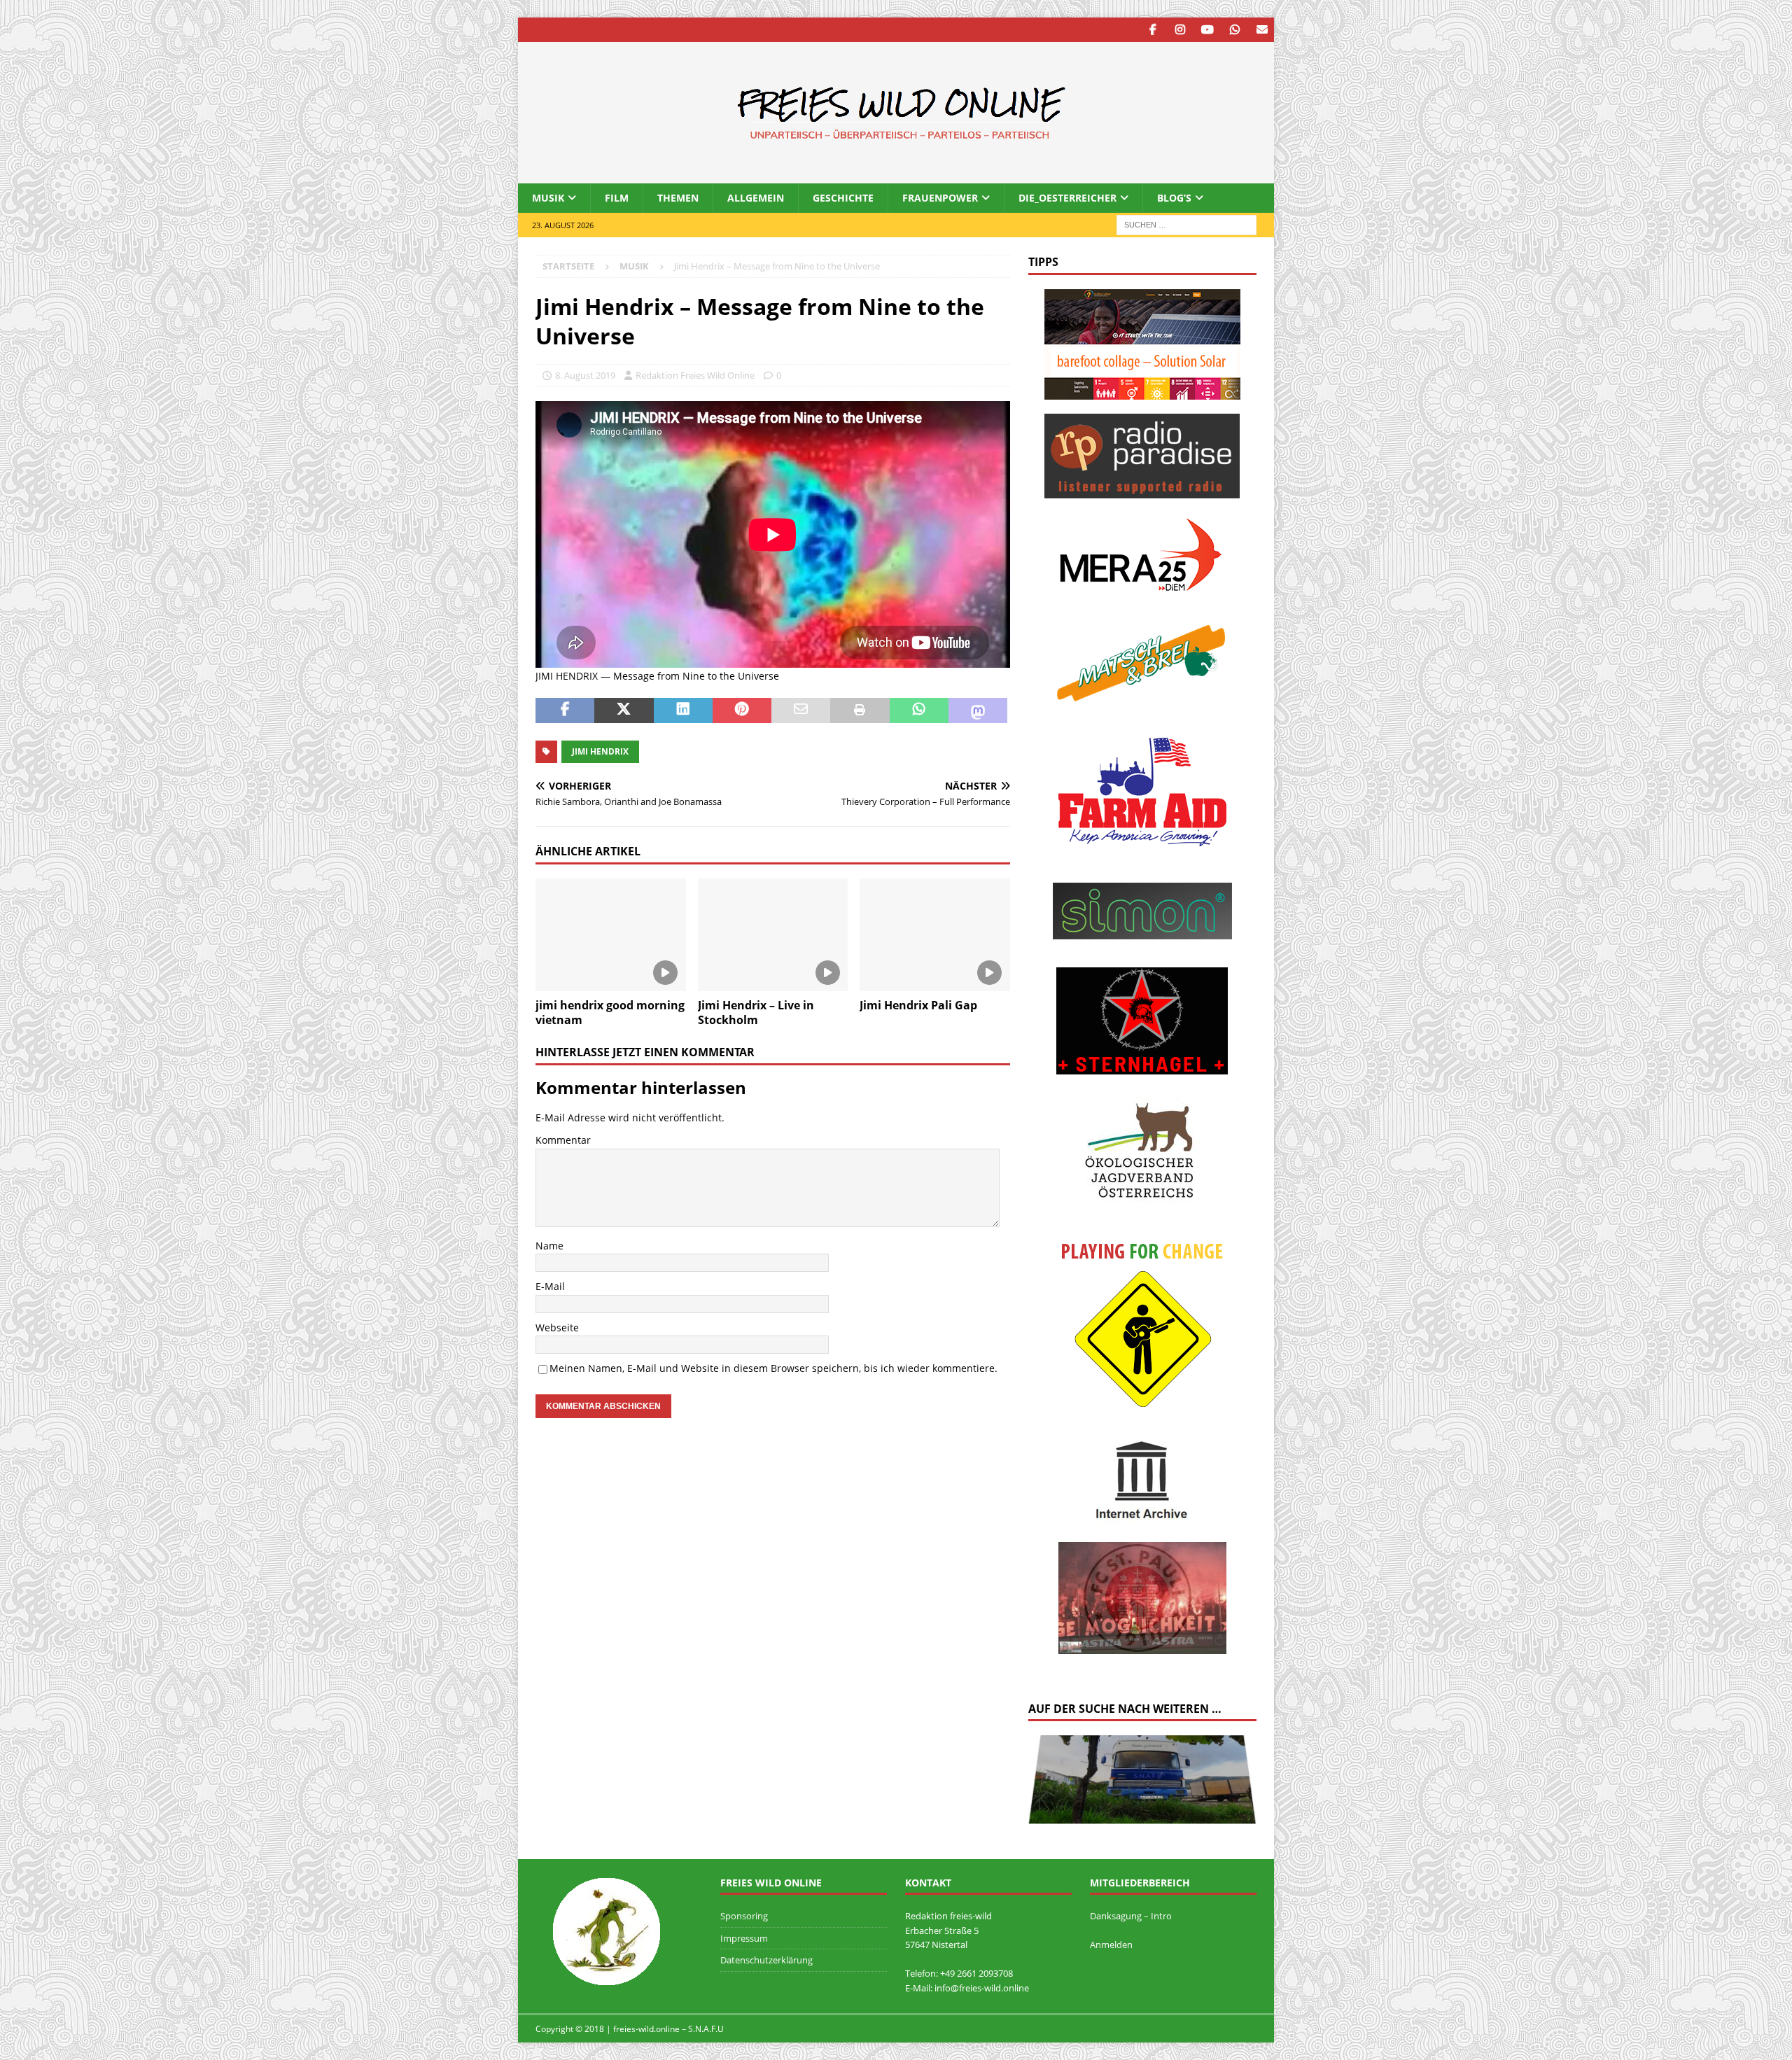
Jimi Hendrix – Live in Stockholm (756, 1013)
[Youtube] (1207, 30)
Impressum (744, 1938)
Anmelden (1111, 1945)
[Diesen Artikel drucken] (860, 710)
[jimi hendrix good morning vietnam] (611, 935)
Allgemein (756, 198)
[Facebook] (1153, 30)
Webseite (557, 1327)
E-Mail (550, 1286)
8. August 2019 (585, 375)
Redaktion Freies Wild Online (695, 375)
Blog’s (1174, 198)
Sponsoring (744, 1916)
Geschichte (843, 198)
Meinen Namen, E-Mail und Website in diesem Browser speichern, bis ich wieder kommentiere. (773, 1368)
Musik (548, 198)
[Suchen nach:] (1186, 224)
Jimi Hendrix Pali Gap (918, 1005)
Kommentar (563, 1140)
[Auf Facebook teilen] (565, 710)
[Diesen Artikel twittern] (624, 710)
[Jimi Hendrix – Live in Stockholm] (773, 935)
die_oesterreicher (1067, 198)
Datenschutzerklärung (766, 1960)
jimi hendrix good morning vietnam (610, 1013)
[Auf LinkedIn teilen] (683, 710)
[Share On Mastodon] (978, 710)
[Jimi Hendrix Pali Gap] (935, 935)
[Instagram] (1180, 30)
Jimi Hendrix (600, 751)
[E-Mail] (1262, 30)
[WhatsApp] (1234, 30)
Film (617, 198)
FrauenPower (940, 198)
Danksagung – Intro (1131, 1916)
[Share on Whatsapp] (919, 710)
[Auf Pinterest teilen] (742, 710)
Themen (678, 198)
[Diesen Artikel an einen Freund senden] (801, 710)
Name (549, 1246)
